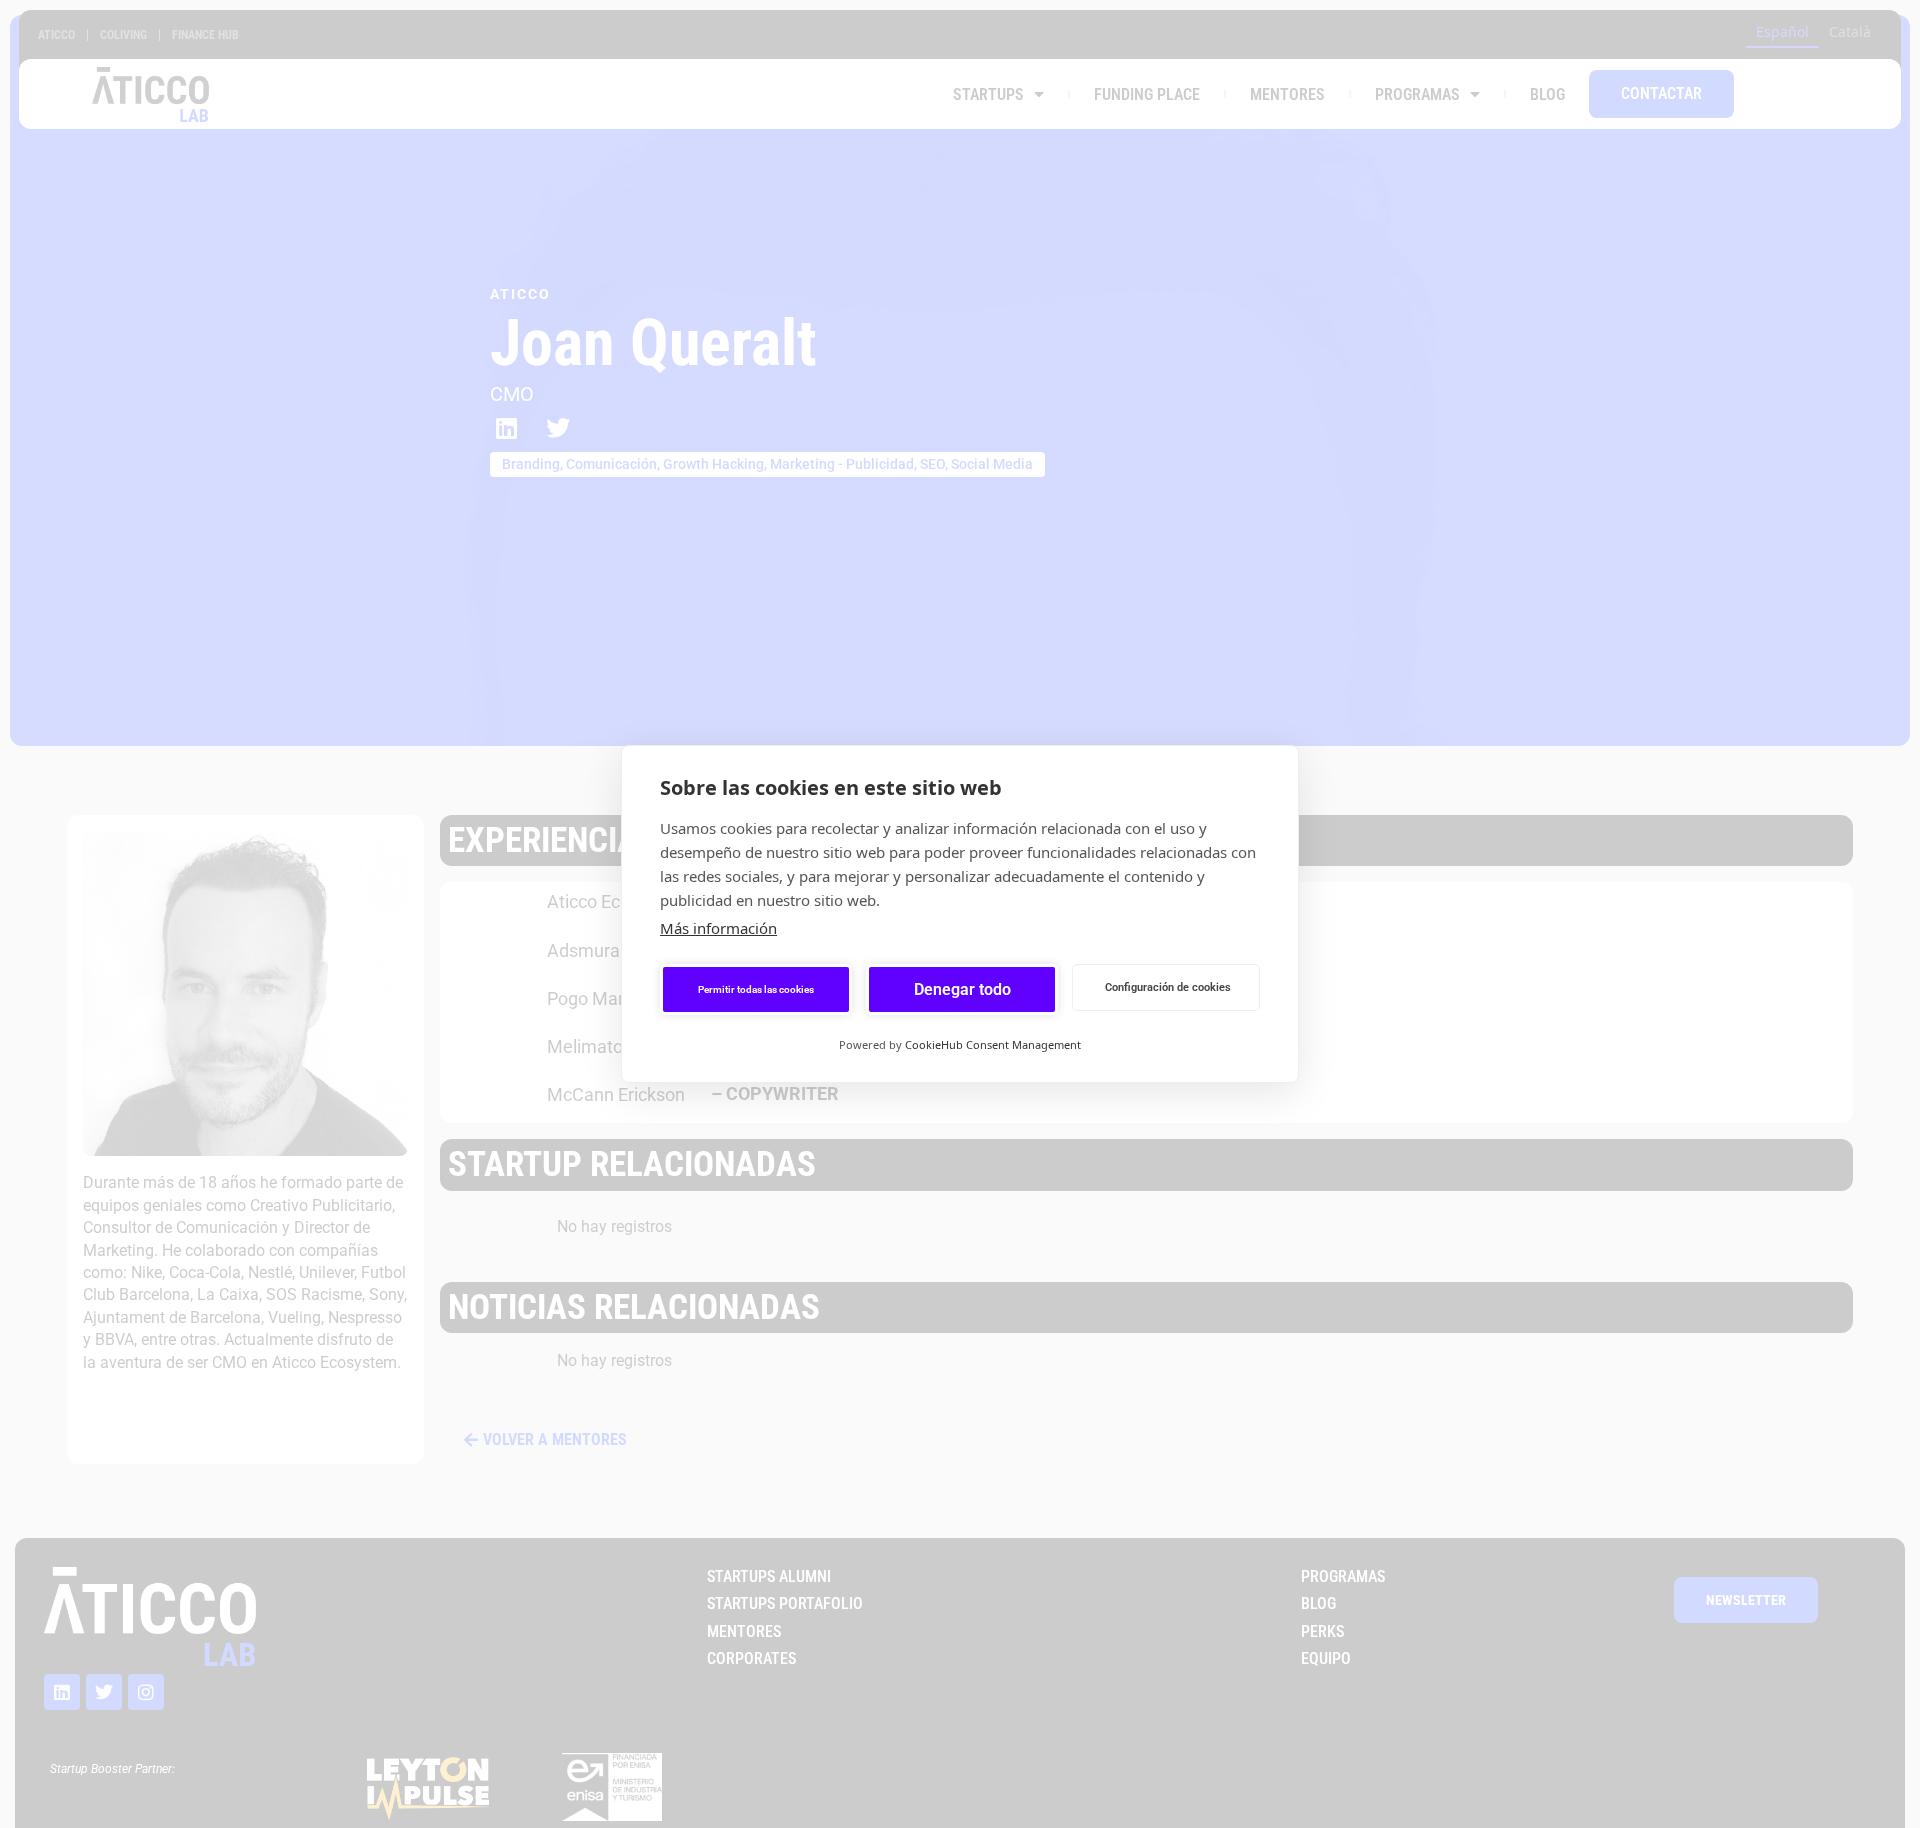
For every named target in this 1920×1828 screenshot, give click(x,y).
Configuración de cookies (1168, 987)
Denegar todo (962, 989)
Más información (718, 928)
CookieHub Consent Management (993, 1044)
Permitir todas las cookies (756, 989)
